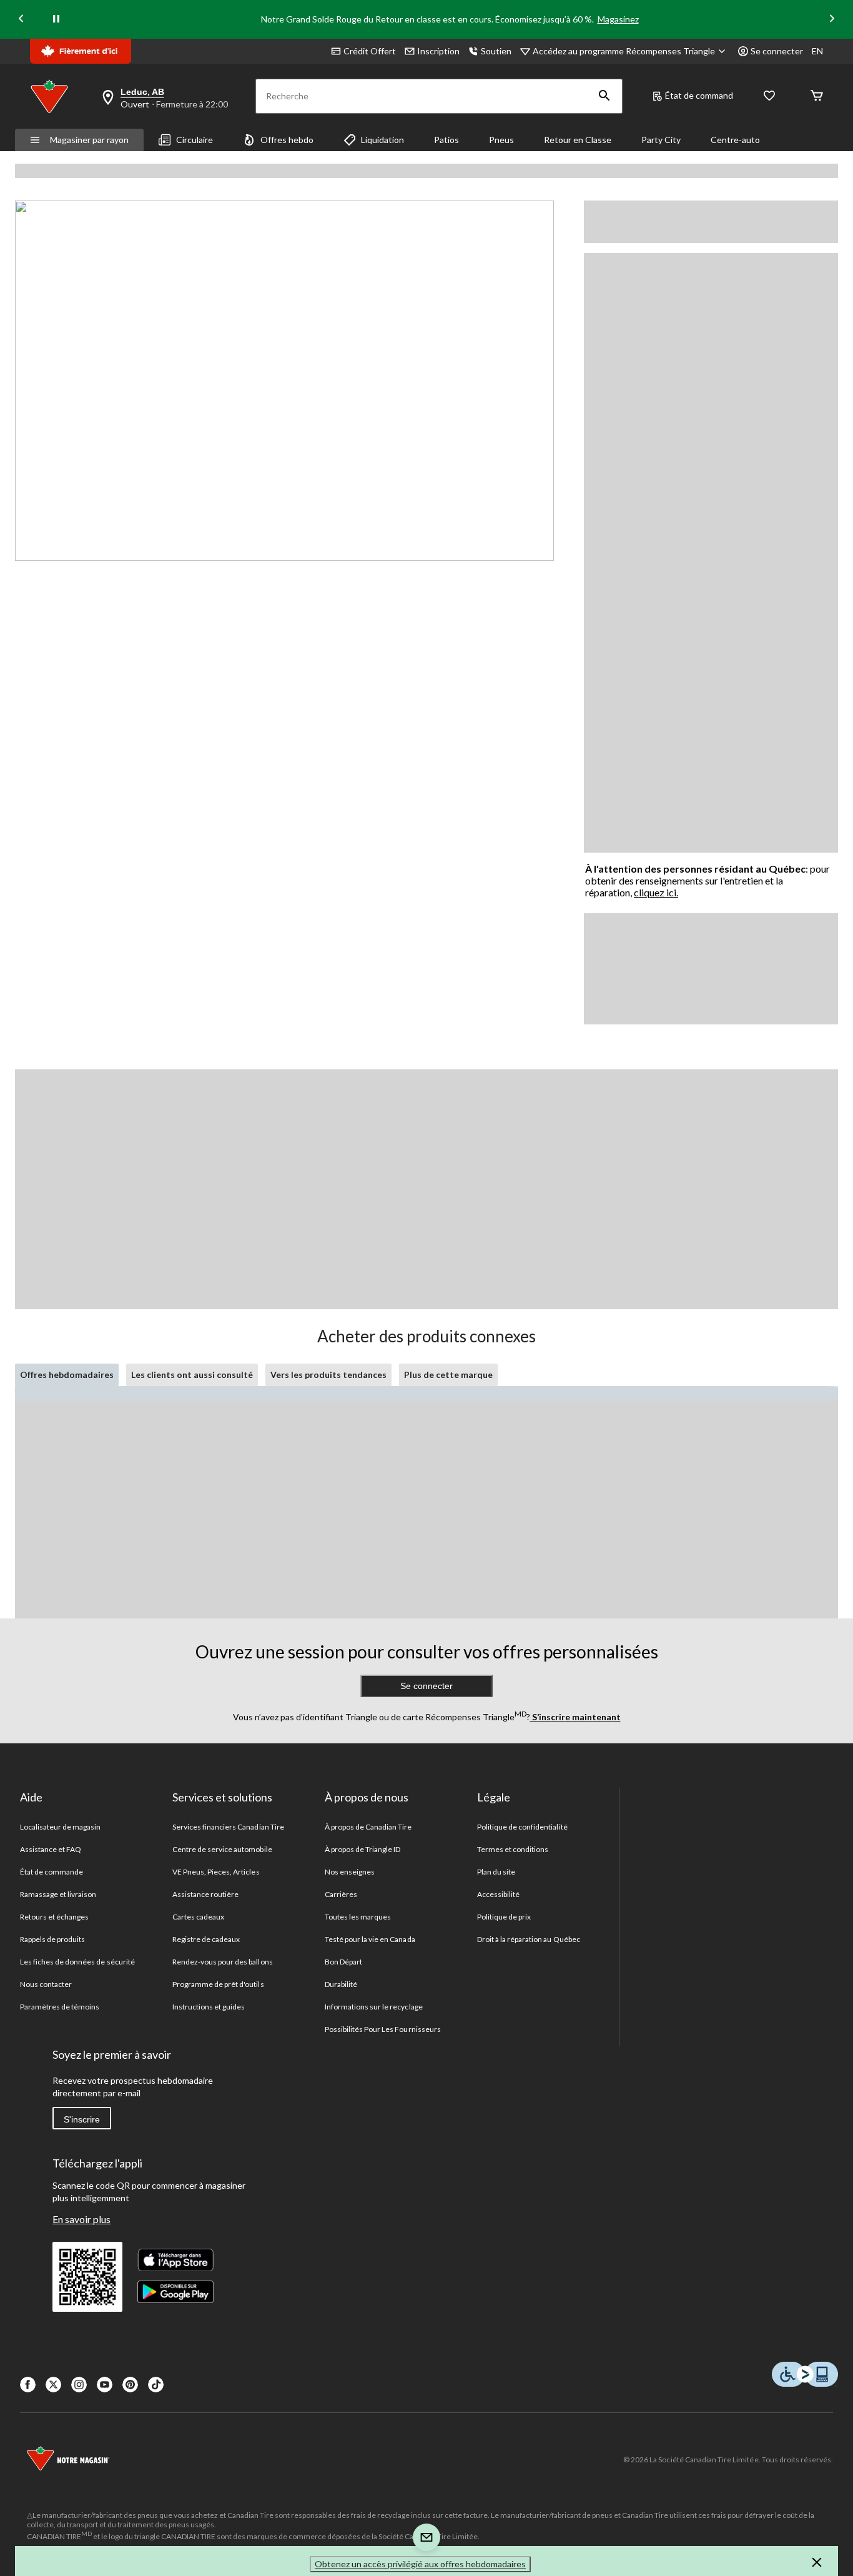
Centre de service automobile (222, 1849)
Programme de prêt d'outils (218, 1984)
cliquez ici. (656, 892)
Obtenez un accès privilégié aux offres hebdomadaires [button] (420, 2564)
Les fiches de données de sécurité (77, 1962)
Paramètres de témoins (60, 2007)
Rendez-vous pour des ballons (223, 1962)
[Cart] (817, 97)
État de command (699, 95)
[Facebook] (28, 2385)
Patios (446, 140)
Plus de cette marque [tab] (448, 1375)
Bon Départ (343, 1962)
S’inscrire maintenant (575, 1717)
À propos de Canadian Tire (368, 1827)
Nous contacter (46, 1984)
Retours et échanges (55, 1917)
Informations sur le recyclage (374, 2007)
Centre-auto (735, 140)
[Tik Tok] (156, 2385)
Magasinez (618, 19)
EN (817, 51)
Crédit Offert (370, 51)
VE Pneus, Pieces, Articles (216, 1872)
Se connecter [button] (777, 51)
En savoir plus (81, 2219)
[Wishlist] (769, 97)
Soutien (496, 51)
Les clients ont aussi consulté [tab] (192, 1375)
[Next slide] (832, 20)
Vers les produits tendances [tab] (328, 1375)
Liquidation (382, 140)
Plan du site (496, 1872)
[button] (604, 96)
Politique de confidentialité (522, 1827)
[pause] (56, 19)
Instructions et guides (209, 2007)
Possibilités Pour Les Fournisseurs (383, 2029)
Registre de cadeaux (206, 1939)
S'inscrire (82, 2119)
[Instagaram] (79, 2385)
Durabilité (341, 1984)
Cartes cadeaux (199, 1917)
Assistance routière (206, 1894)
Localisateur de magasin (61, 1827)
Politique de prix (504, 1917)
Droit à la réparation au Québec (529, 1939)
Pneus (501, 140)
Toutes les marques (358, 1917)
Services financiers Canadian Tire (228, 1827)
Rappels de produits (53, 1939)
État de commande (52, 1872)
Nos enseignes (350, 1872)
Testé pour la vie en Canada (370, 1939)
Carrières (341, 1894)
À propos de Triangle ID (363, 1849)
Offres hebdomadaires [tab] (67, 1375)
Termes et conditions (513, 1849)
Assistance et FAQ (51, 1849)
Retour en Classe (578, 140)
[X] (53, 2385)
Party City (661, 140)
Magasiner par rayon (89, 140)
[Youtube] (105, 2385)
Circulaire (195, 140)
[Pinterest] (130, 2385)
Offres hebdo (287, 140)
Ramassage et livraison (58, 1894)
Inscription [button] (438, 51)
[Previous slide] (21, 20)
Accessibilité (499, 1894)
